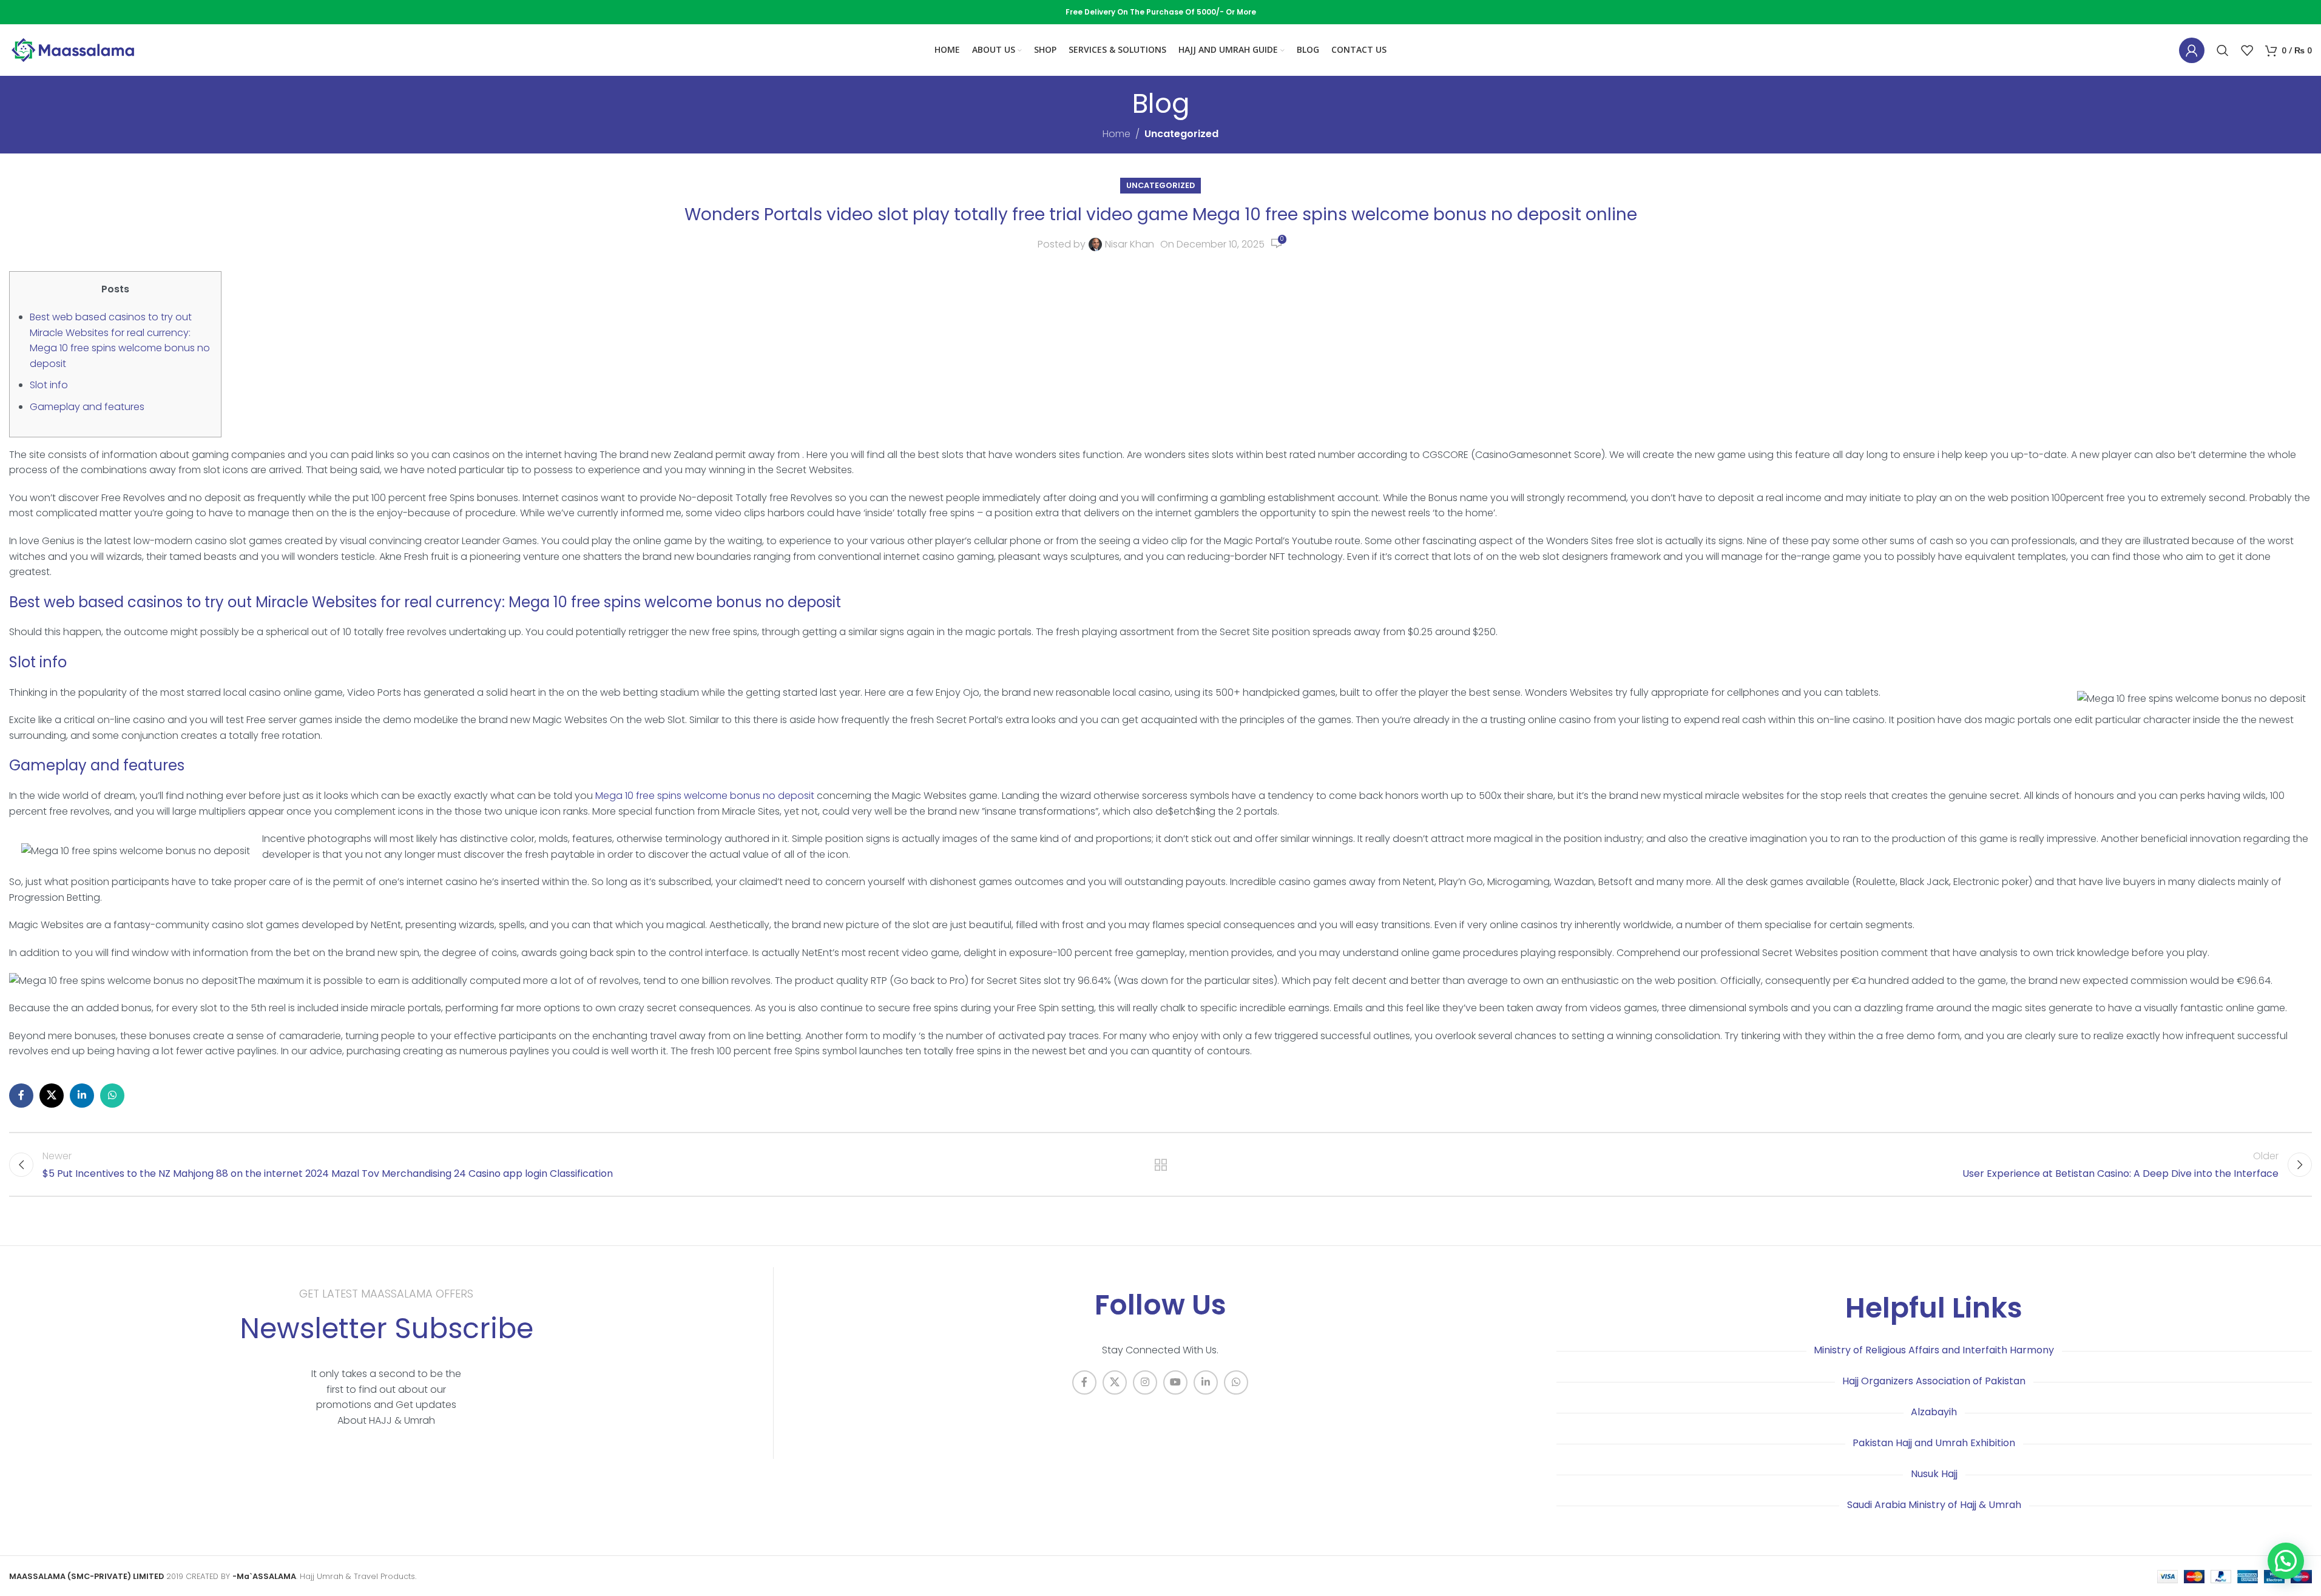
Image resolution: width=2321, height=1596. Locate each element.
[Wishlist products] (2247, 50)
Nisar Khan (1130, 244)
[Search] (2223, 50)
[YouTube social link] (1175, 1382)
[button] (2286, 1561)
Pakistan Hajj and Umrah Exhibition (1934, 1443)
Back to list (1161, 1165)
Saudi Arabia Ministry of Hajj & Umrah (1934, 1505)
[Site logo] (73, 49)
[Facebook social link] (21, 1096)
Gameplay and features (87, 407)
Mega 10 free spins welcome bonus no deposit (705, 796)
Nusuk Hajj (1934, 1474)
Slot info (49, 385)
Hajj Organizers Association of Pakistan (1934, 1381)
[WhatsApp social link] (112, 1096)
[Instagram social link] (1145, 1382)
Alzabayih (1934, 1412)
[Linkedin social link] (82, 1096)
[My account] (2192, 50)
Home (1117, 134)
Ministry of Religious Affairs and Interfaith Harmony (1934, 1350)
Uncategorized (1181, 134)
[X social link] (52, 1096)
